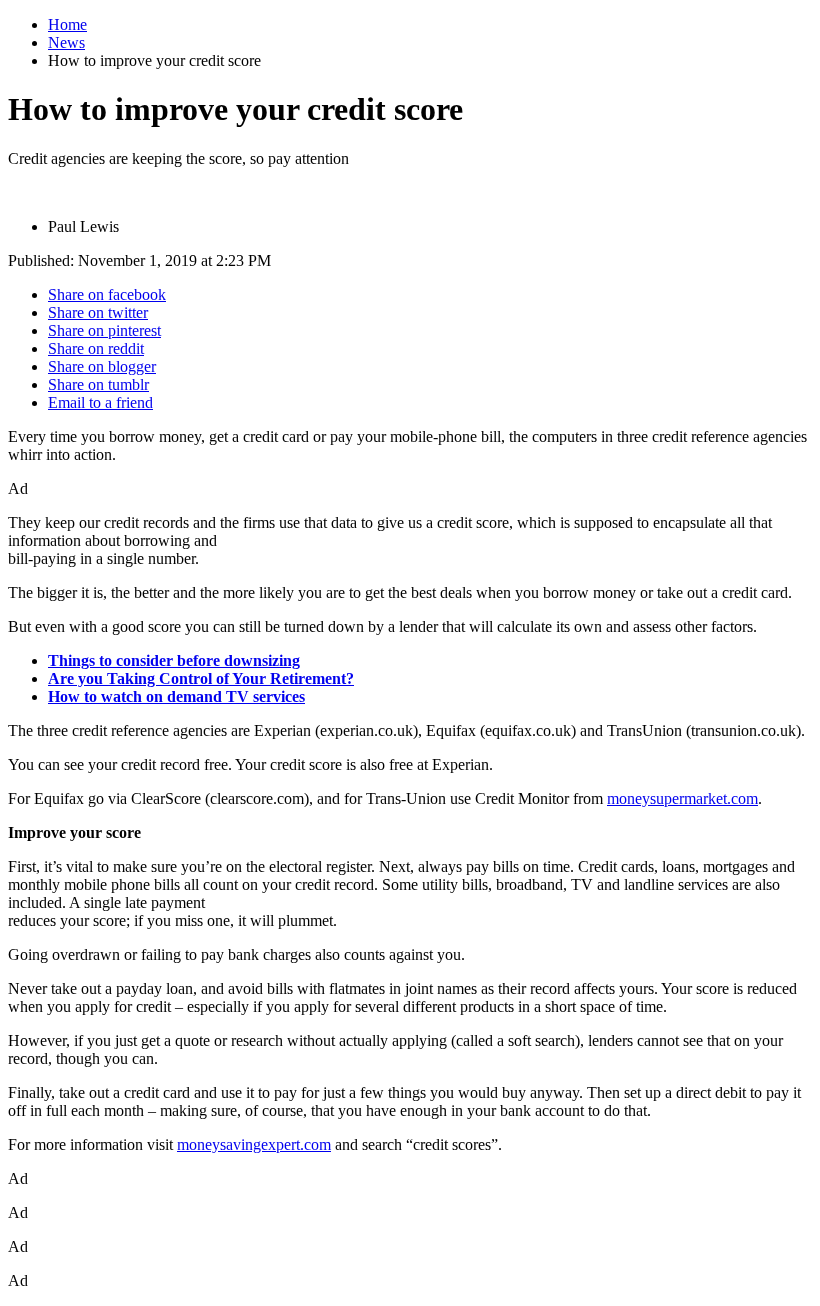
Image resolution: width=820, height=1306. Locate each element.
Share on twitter (98, 312)
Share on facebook (107, 294)
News (66, 42)
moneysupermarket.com (682, 798)
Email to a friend (100, 402)
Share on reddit (96, 348)
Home (67, 24)
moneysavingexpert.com (254, 1144)
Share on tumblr (98, 384)
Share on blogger (102, 366)
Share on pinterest (104, 330)
